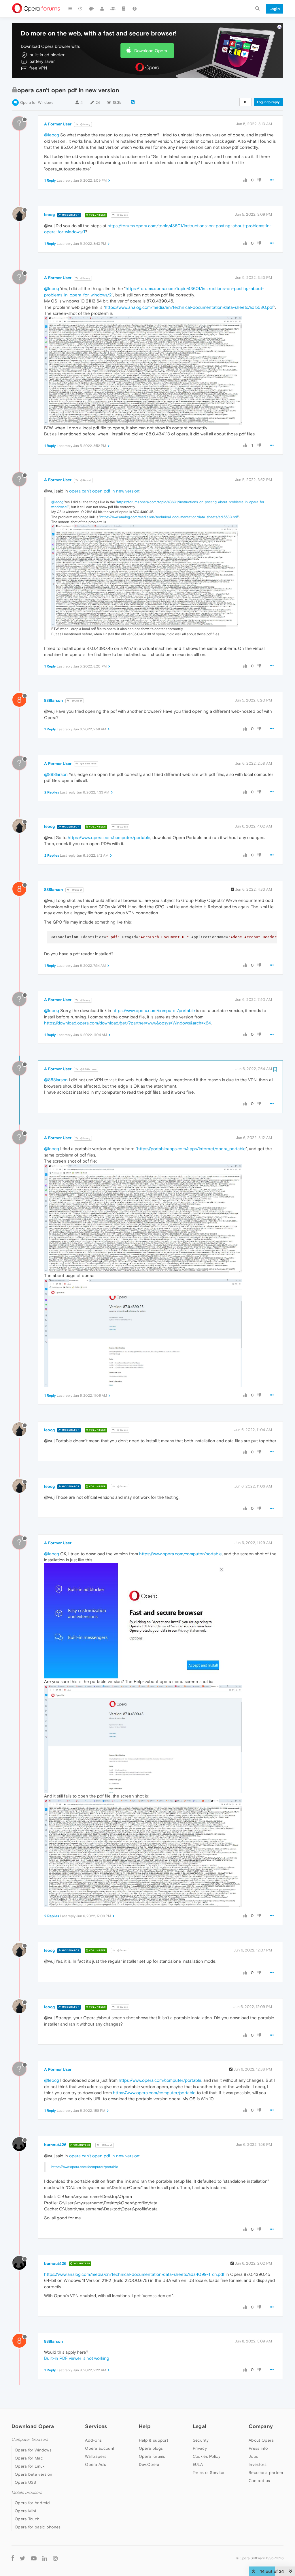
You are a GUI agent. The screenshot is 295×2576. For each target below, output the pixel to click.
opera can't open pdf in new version (104, 491)
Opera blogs (151, 2448)
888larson (53, 700)
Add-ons (93, 2440)
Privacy (200, 2448)
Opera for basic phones (38, 2527)
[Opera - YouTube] (34, 2558)
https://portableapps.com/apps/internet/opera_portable (191, 1149)
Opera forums (152, 2456)
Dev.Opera (149, 2464)
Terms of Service (209, 2472)
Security (201, 2440)
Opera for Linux (30, 2466)
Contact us (259, 2481)
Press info (258, 2448)
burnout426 (55, 2145)
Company (261, 2426)
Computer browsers (30, 2439)
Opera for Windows (37, 103)
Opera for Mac (29, 2458)
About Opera (261, 2440)
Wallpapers (96, 2456)
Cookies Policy (207, 2456)
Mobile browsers (27, 2493)
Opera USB (25, 2482)
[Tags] (91, 9)
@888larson (88, 764)
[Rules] (124, 9)
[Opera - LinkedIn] (45, 2558)
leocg (49, 215)
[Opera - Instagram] (55, 2558)
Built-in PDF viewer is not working (77, 2358)
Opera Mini (25, 2511)
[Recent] (81, 9)
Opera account (100, 2448)
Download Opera (151, 51)
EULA (198, 2464)
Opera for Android (32, 2503)
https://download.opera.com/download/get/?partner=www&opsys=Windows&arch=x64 (127, 1023)
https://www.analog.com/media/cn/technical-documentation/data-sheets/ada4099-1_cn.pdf (134, 2274)
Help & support (154, 2440)
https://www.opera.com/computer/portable (109, 837)
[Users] (102, 9)
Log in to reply (268, 102)
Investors (258, 2464)
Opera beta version (33, 2474)
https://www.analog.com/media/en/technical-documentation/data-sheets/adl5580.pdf (189, 307)
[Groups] (113, 9)
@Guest (122, 215)
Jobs (253, 2456)
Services (96, 2426)
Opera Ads (96, 2464)
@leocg (85, 124)
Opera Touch (27, 2519)
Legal (200, 2426)
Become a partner (266, 2472)
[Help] (135, 9)
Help (145, 2426)
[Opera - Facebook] (13, 2558)
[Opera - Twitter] (22, 2558)
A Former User (58, 124)
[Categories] (70, 9)
